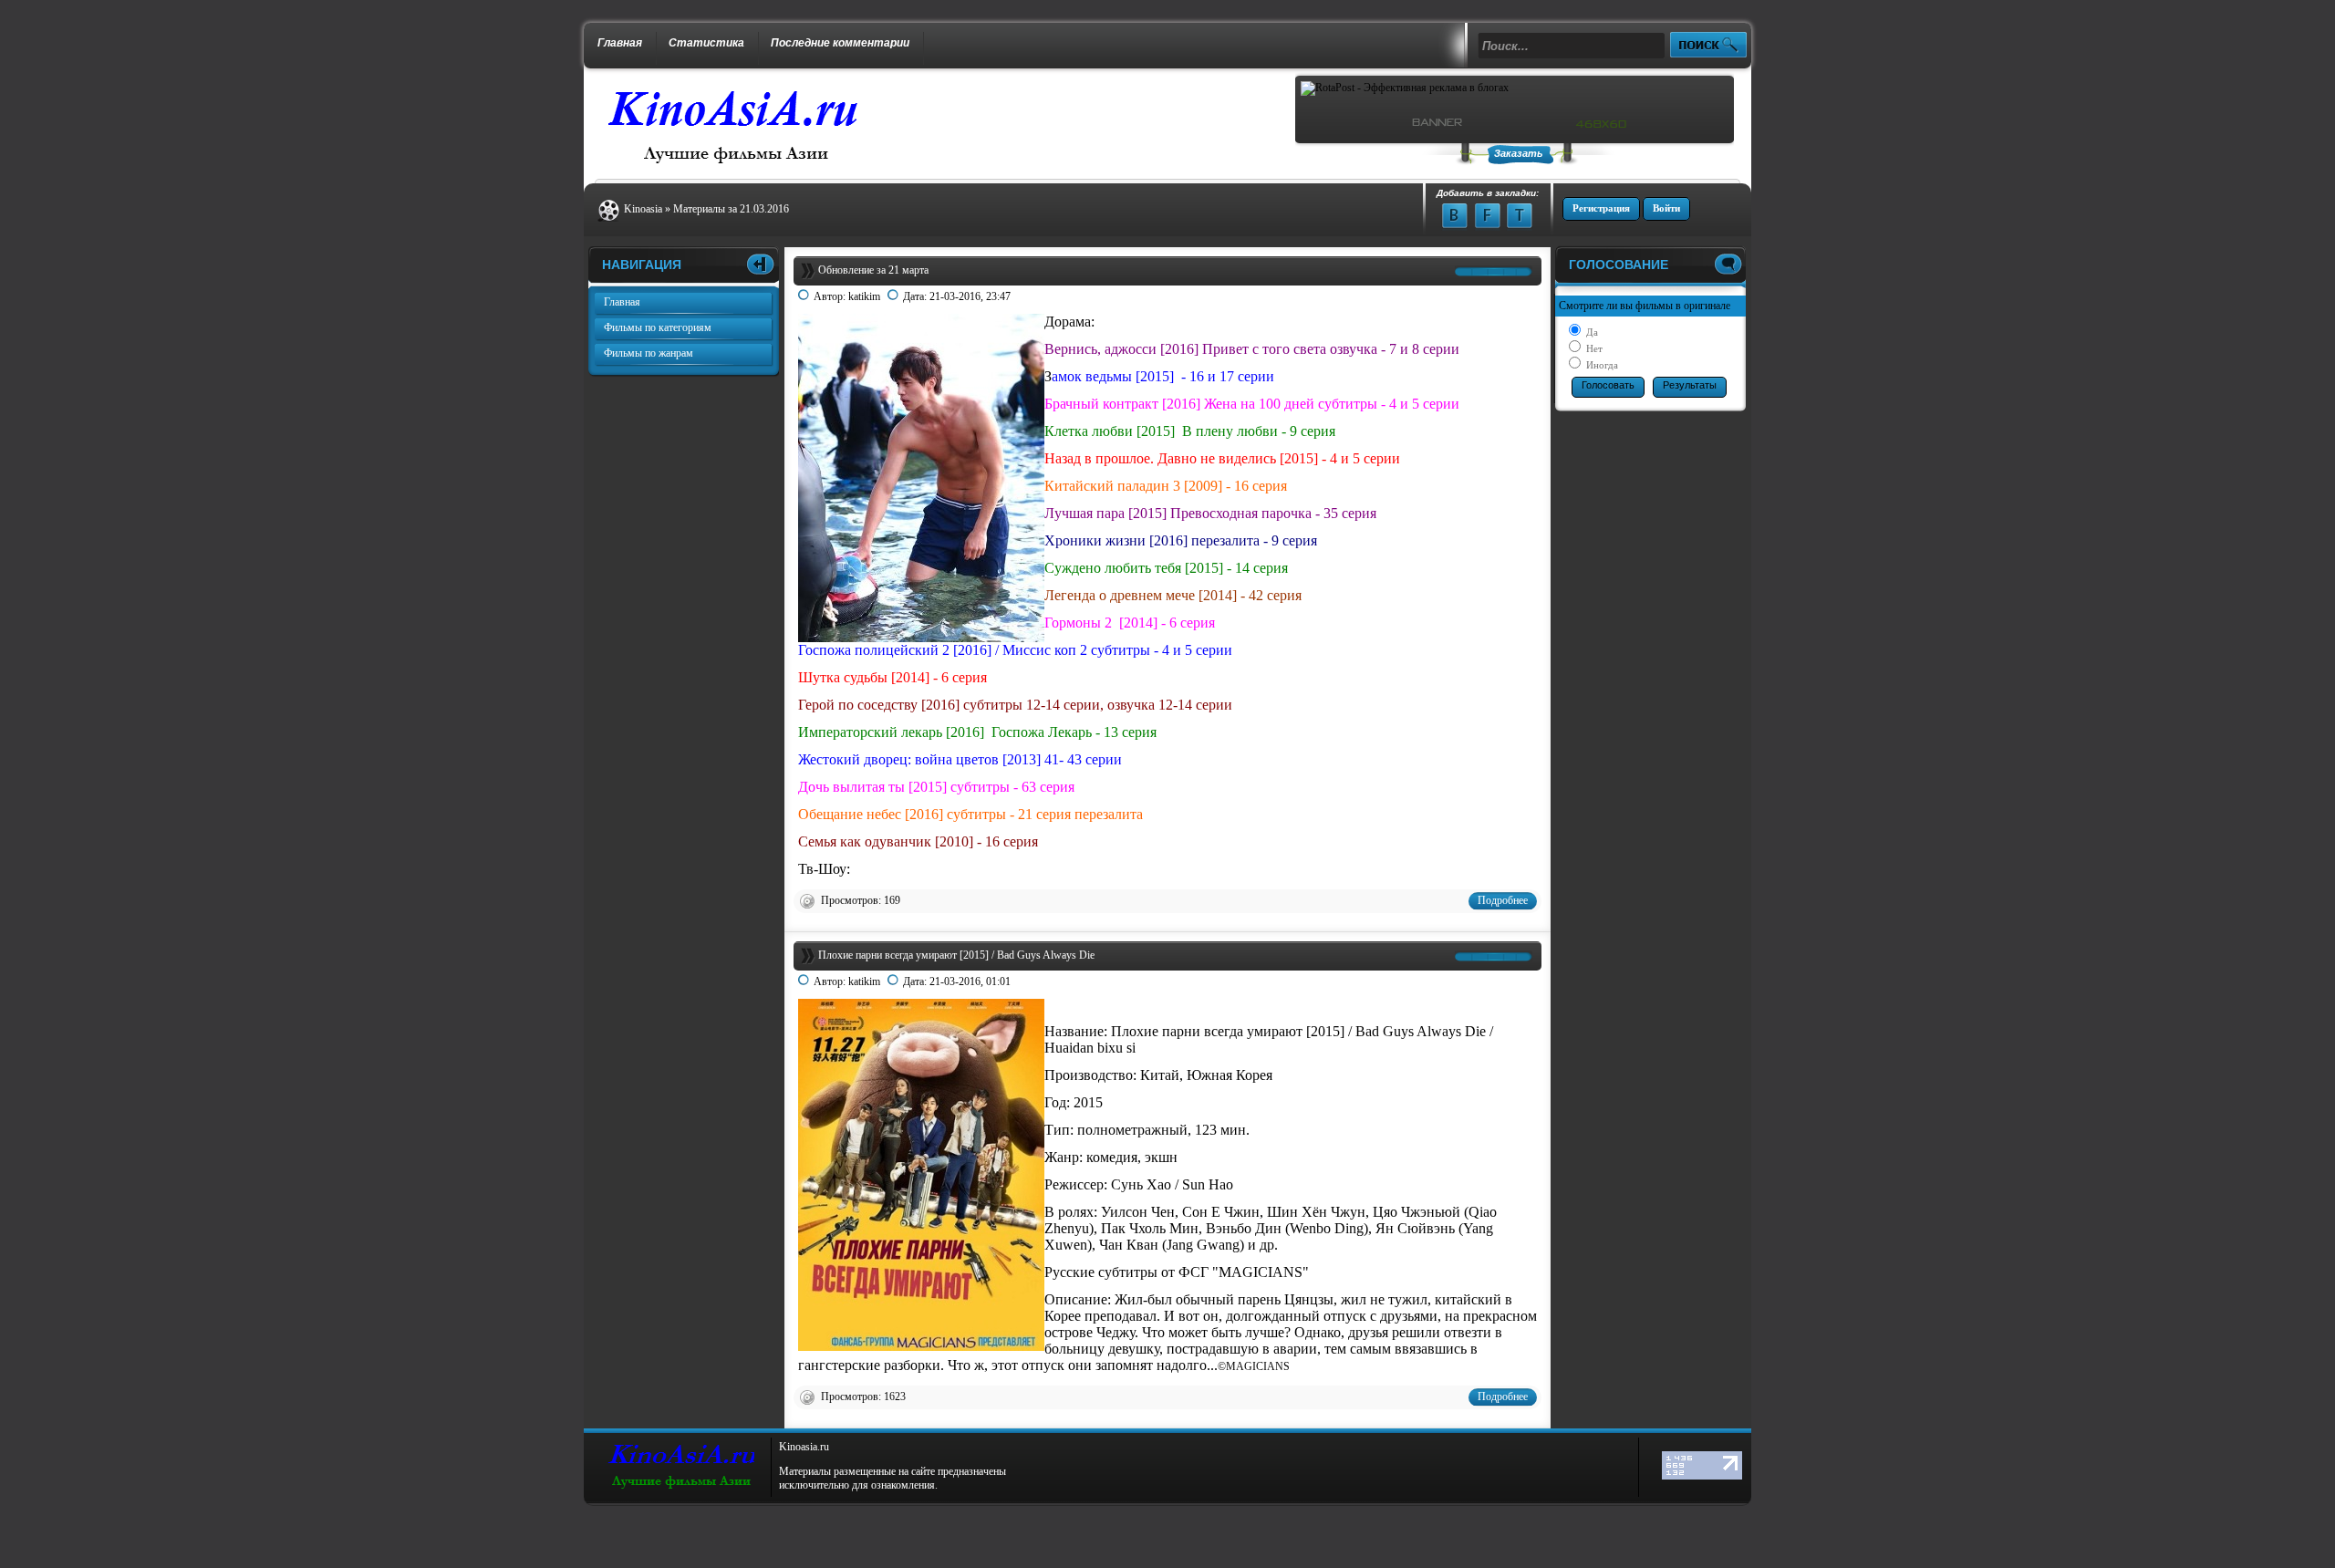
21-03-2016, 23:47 (970, 296)
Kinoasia (643, 209)
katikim (864, 296)
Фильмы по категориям (658, 327)
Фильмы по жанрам (649, 353)
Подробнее (1503, 900)
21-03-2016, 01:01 (970, 981)
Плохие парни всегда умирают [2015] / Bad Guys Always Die (956, 955)
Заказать (1519, 153)
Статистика (706, 43)
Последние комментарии (840, 43)
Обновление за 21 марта (873, 270)
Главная (620, 43)
